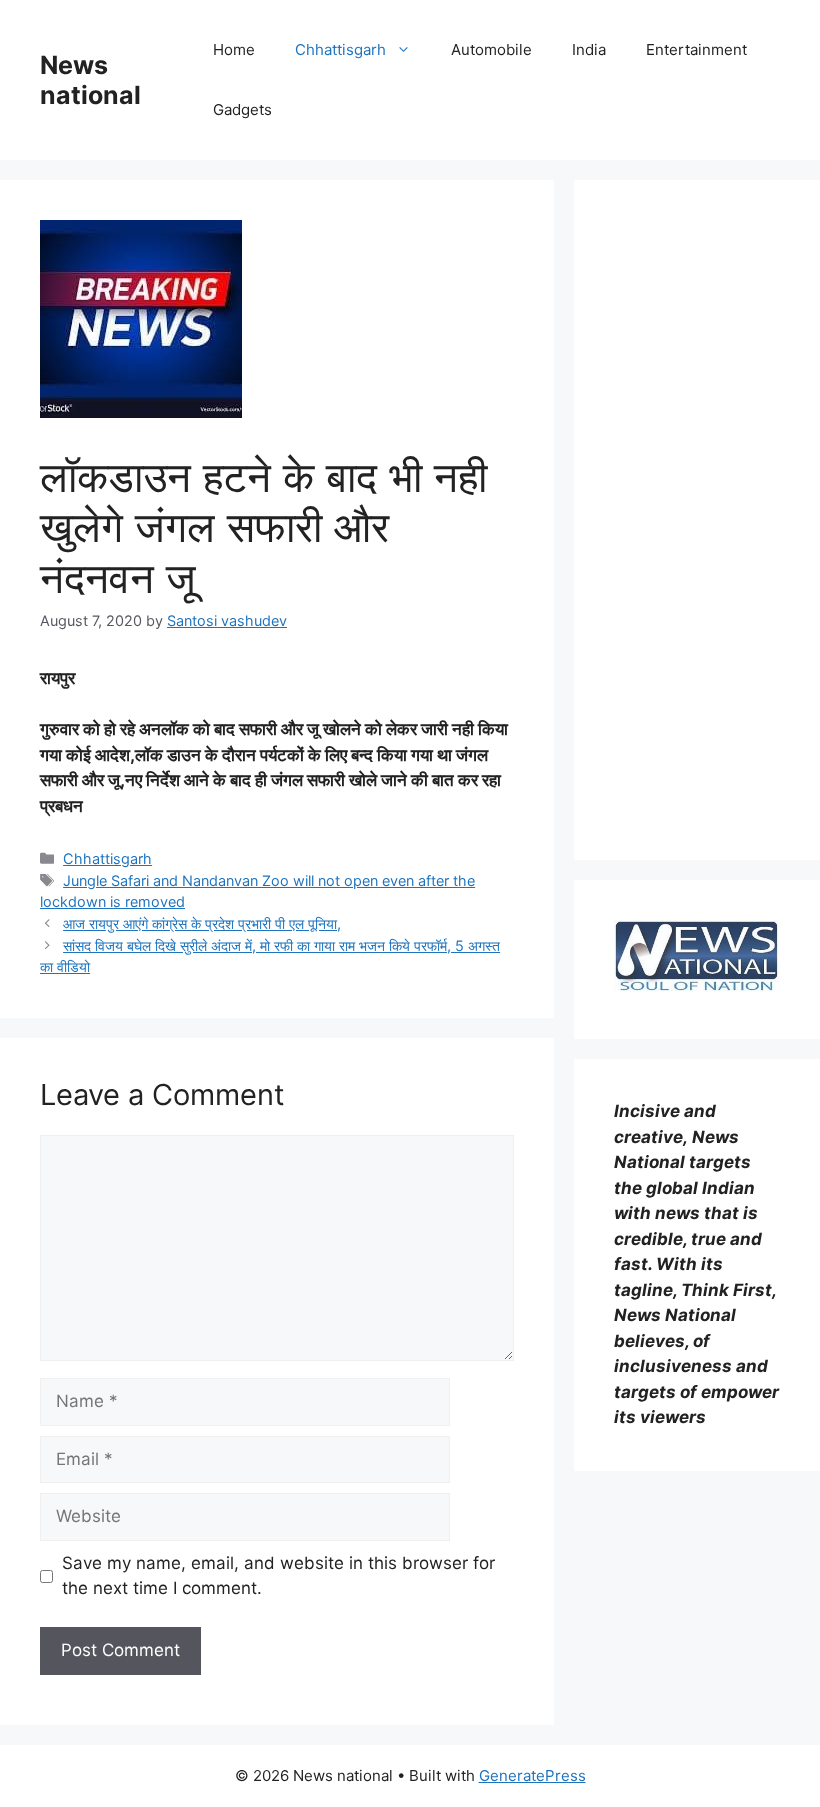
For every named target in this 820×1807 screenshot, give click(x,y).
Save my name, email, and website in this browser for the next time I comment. (278, 1576)
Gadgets (242, 109)
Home (234, 49)
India (589, 49)
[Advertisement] (697, 520)
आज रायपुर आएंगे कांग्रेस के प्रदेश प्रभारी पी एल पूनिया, (202, 923)
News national (90, 80)
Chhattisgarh (340, 49)
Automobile (491, 49)
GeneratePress (532, 1775)
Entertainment (696, 49)
